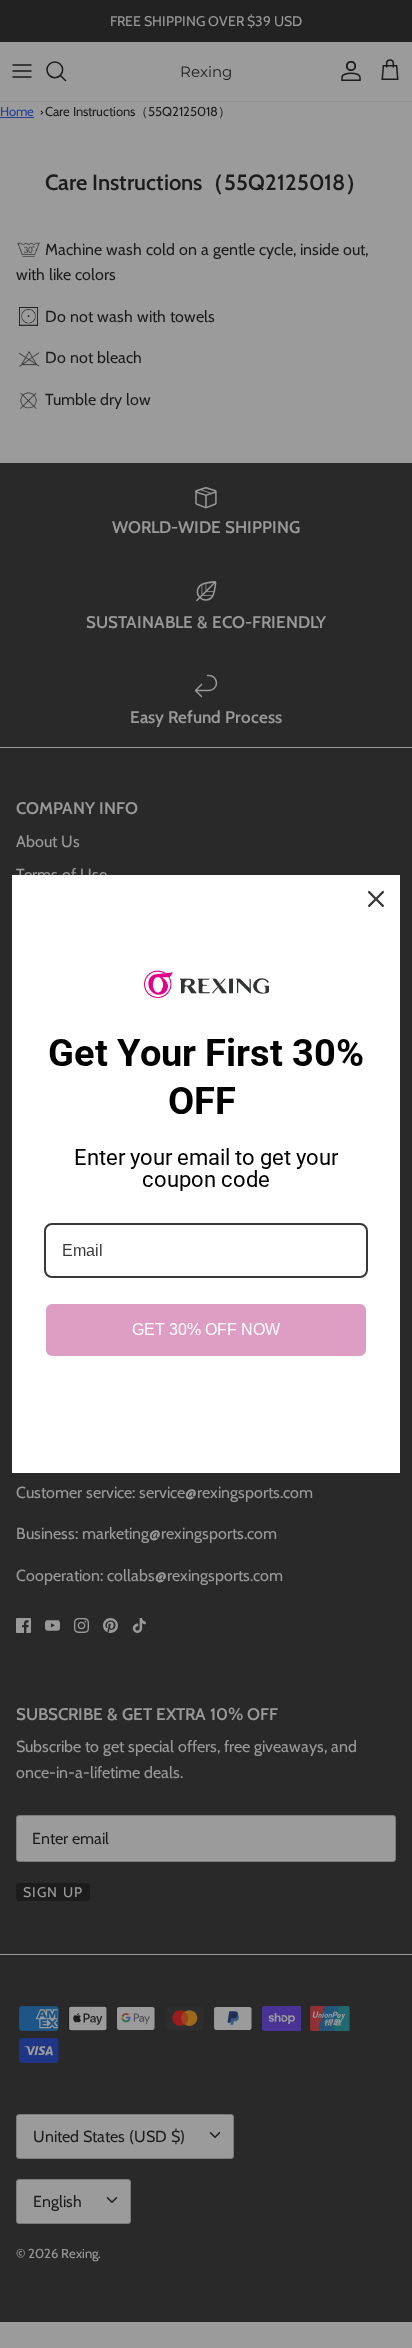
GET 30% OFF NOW (206, 1329)
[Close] (376, 899)
